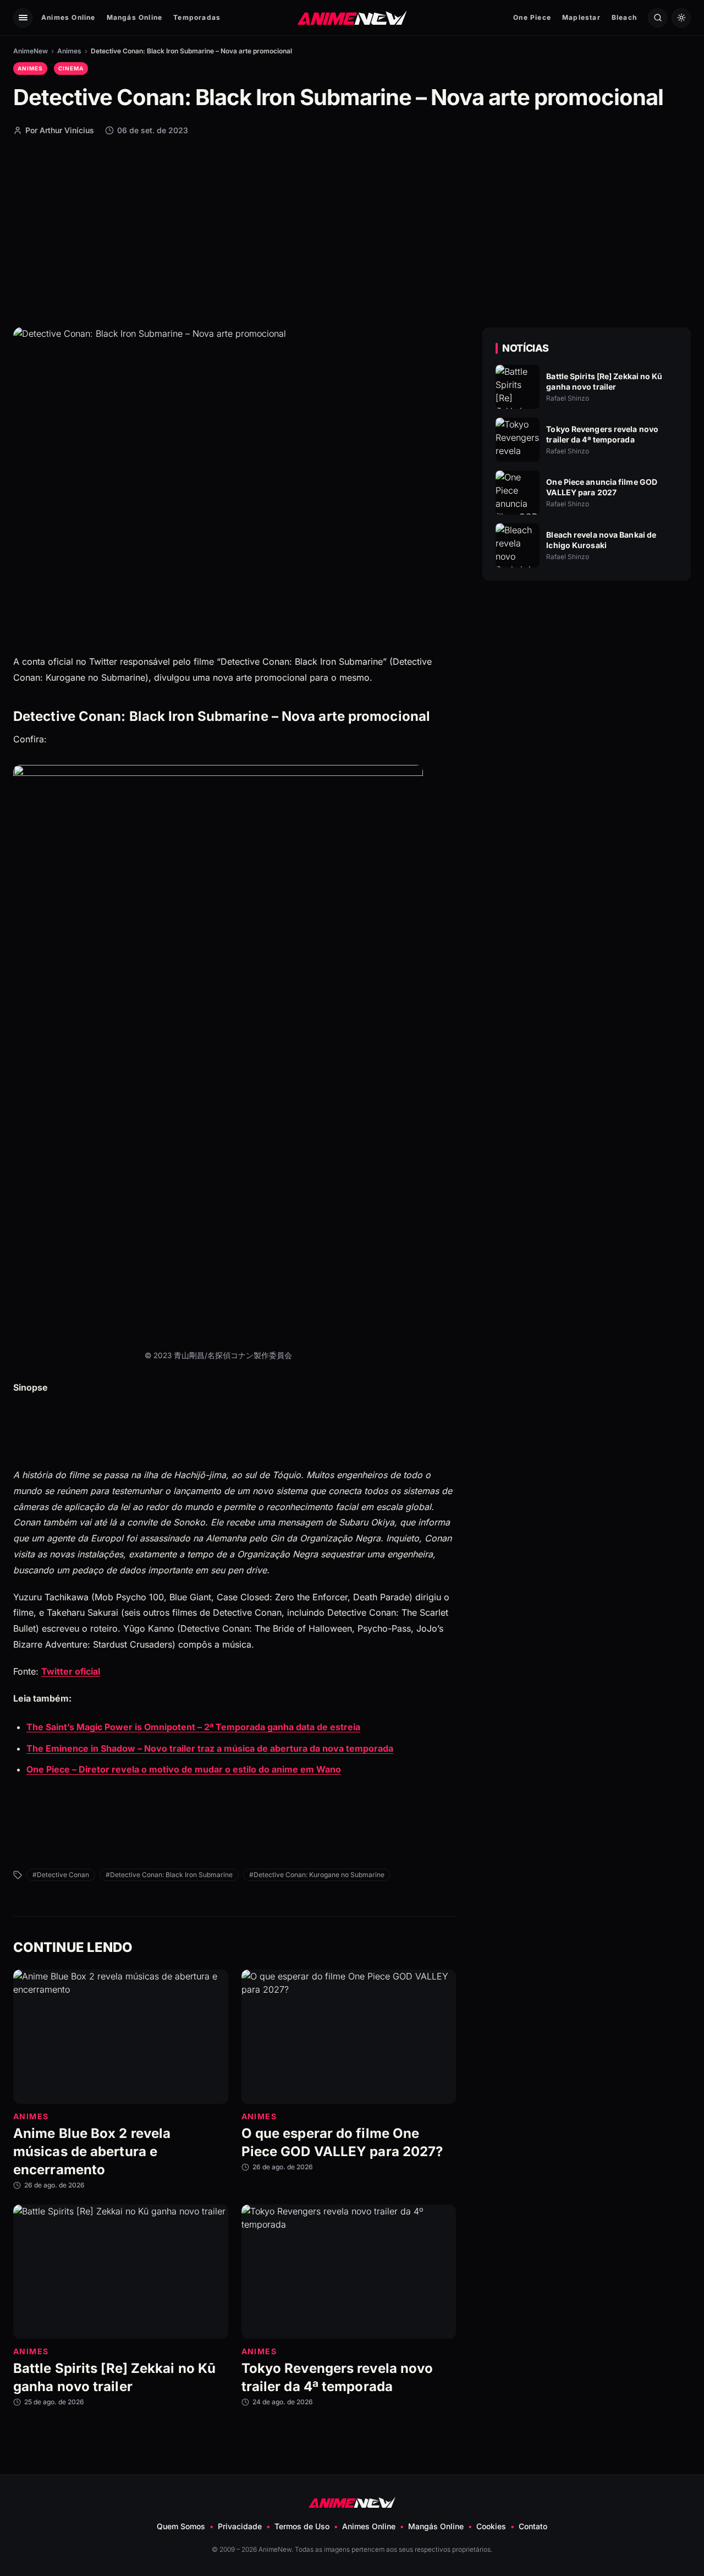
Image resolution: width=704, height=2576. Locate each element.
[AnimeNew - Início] (352, 17)
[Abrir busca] (658, 18)
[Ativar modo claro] (681, 18)
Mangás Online (135, 17)
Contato (533, 2526)
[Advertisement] (352, 231)
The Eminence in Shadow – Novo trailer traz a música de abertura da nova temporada (210, 1748)
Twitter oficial (71, 1671)
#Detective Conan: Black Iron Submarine (169, 1875)
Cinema (71, 68)
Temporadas (197, 17)
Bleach (624, 17)
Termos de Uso (302, 2526)
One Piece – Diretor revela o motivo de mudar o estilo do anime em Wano (184, 1769)
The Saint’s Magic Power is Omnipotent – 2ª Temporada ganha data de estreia (193, 1727)
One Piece (532, 17)
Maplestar (581, 17)
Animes (69, 51)
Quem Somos (181, 2526)
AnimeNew (31, 51)
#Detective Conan (61, 1875)
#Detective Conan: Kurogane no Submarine (317, 1875)
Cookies (491, 2526)
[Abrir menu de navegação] (23, 18)
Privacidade (240, 2526)
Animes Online (68, 17)
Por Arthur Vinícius (60, 130)
